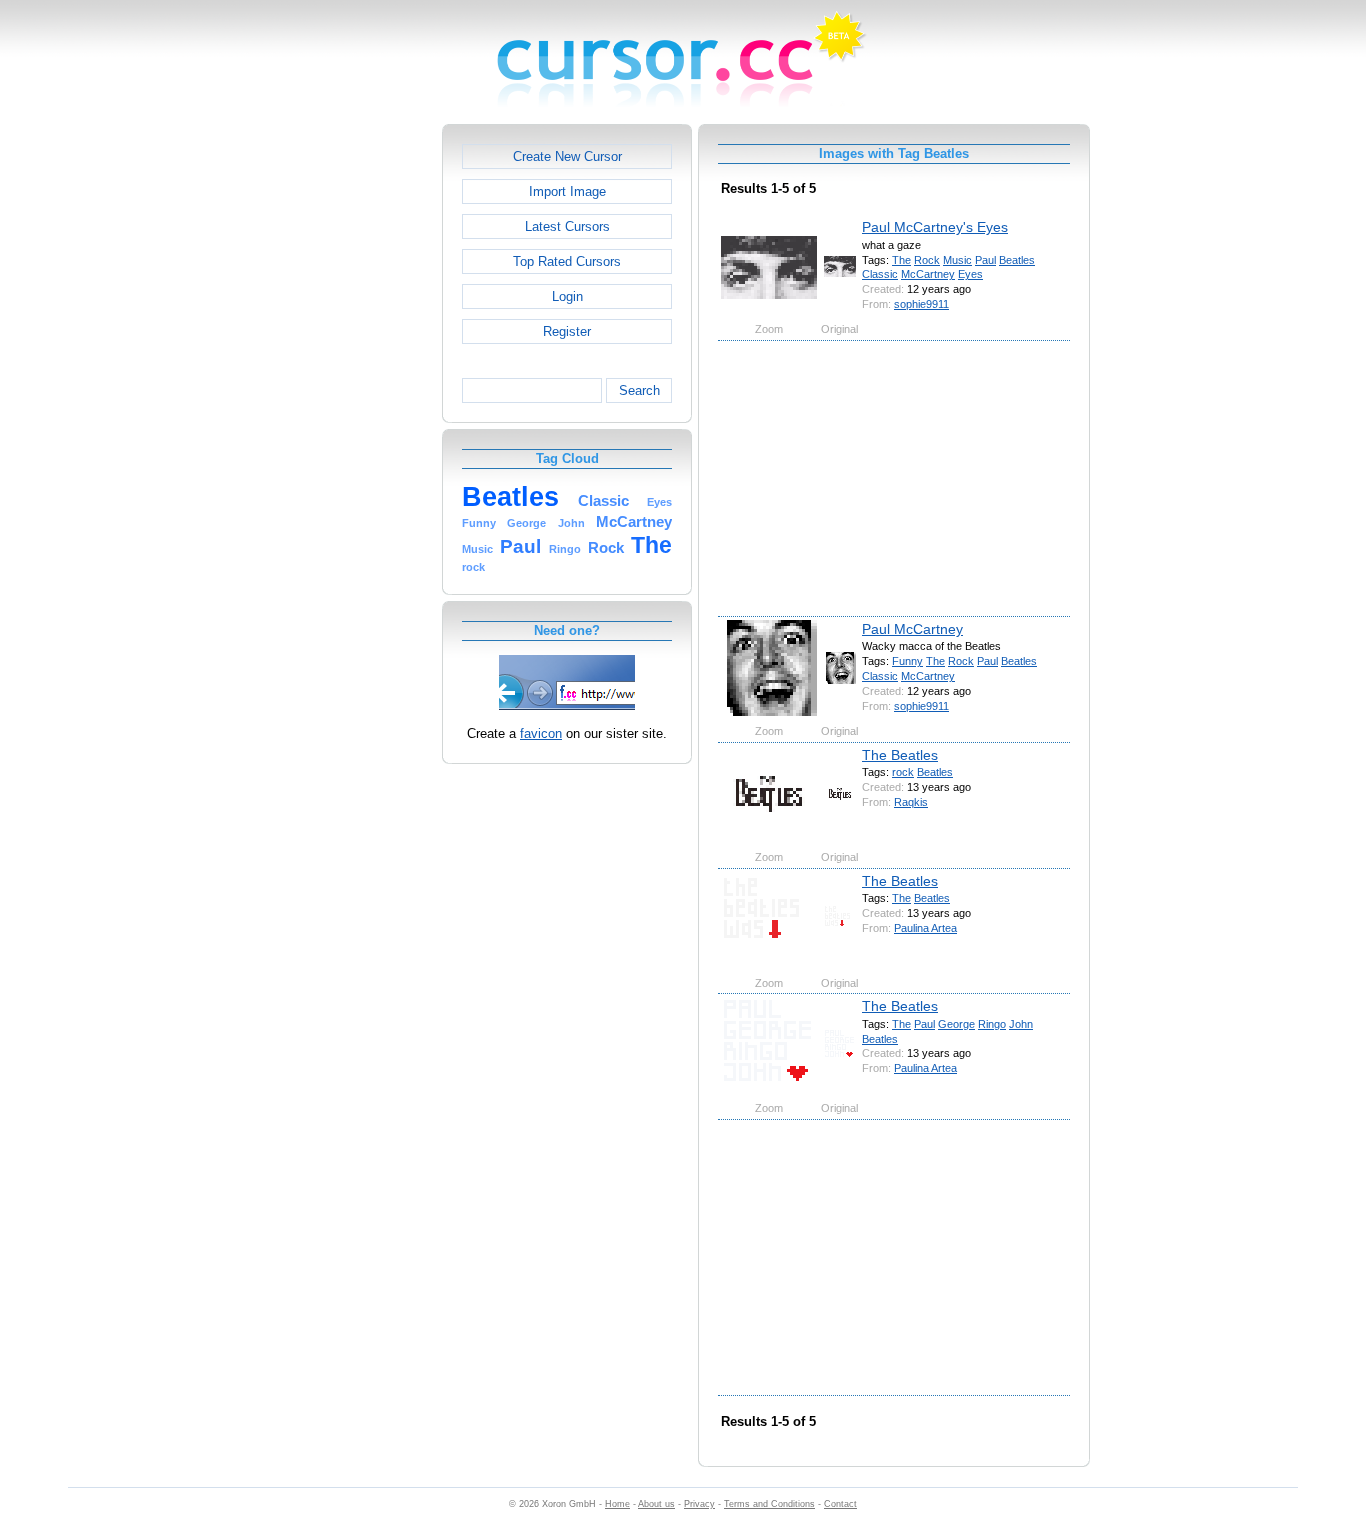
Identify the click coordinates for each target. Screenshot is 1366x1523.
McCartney (928, 274)
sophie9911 (921, 304)
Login (567, 296)
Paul (985, 260)
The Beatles (900, 755)
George (956, 1024)
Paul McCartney (912, 629)
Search (639, 390)
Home (617, 1504)
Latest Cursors (567, 226)
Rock (927, 260)
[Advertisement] (356, 424)
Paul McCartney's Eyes (935, 227)
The (901, 260)
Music (957, 260)
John (1021, 1024)
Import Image (567, 191)
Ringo (992, 1024)
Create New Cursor (567, 156)
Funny (907, 661)
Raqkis (911, 802)
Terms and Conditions (769, 1504)
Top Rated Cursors (567, 261)
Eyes (970, 274)
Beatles (1017, 260)
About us (656, 1504)
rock (903, 772)
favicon (541, 733)
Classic (880, 274)
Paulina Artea (925, 928)
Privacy (699, 1504)
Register (567, 331)
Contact (840, 1504)
